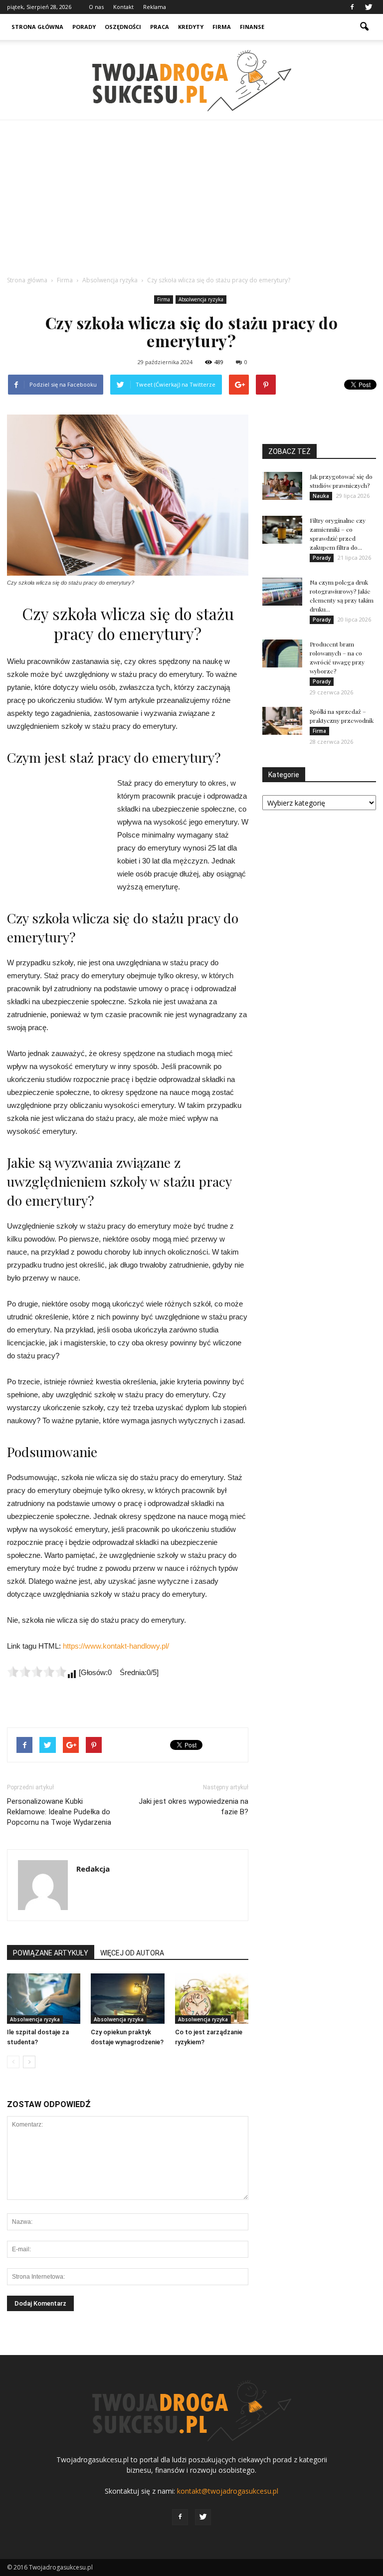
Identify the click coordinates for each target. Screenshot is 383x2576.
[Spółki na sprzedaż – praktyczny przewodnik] (282, 721)
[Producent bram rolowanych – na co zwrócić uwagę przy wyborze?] (282, 653)
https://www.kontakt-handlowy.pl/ (116, 1646)
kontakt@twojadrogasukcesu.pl (228, 2491)
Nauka (321, 496)
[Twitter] (369, 7)
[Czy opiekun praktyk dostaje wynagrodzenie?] (127, 1999)
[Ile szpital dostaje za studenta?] (44, 1999)
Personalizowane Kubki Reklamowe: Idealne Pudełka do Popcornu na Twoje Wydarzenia (59, 1812)
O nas (96, 7)
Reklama (155, 7)
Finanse (252, 27)
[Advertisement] (191, 195)
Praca (160, 27)
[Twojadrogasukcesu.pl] (191, 81)
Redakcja (93, 1869)
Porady (84, 27)
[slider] (37, 1672)
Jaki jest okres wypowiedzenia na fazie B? (193, 1807)
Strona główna (37, 27)
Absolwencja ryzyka (201, 299)
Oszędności (123, 27)
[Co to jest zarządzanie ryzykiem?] (212, 1999)
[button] (364, 27)
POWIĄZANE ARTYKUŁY (51, 1953)
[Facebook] (352, 7)
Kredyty (191, 27)
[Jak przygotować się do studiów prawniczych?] (282, 486)
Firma (222, 27)
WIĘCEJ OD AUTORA (132, 1953)
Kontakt (123, 7)
